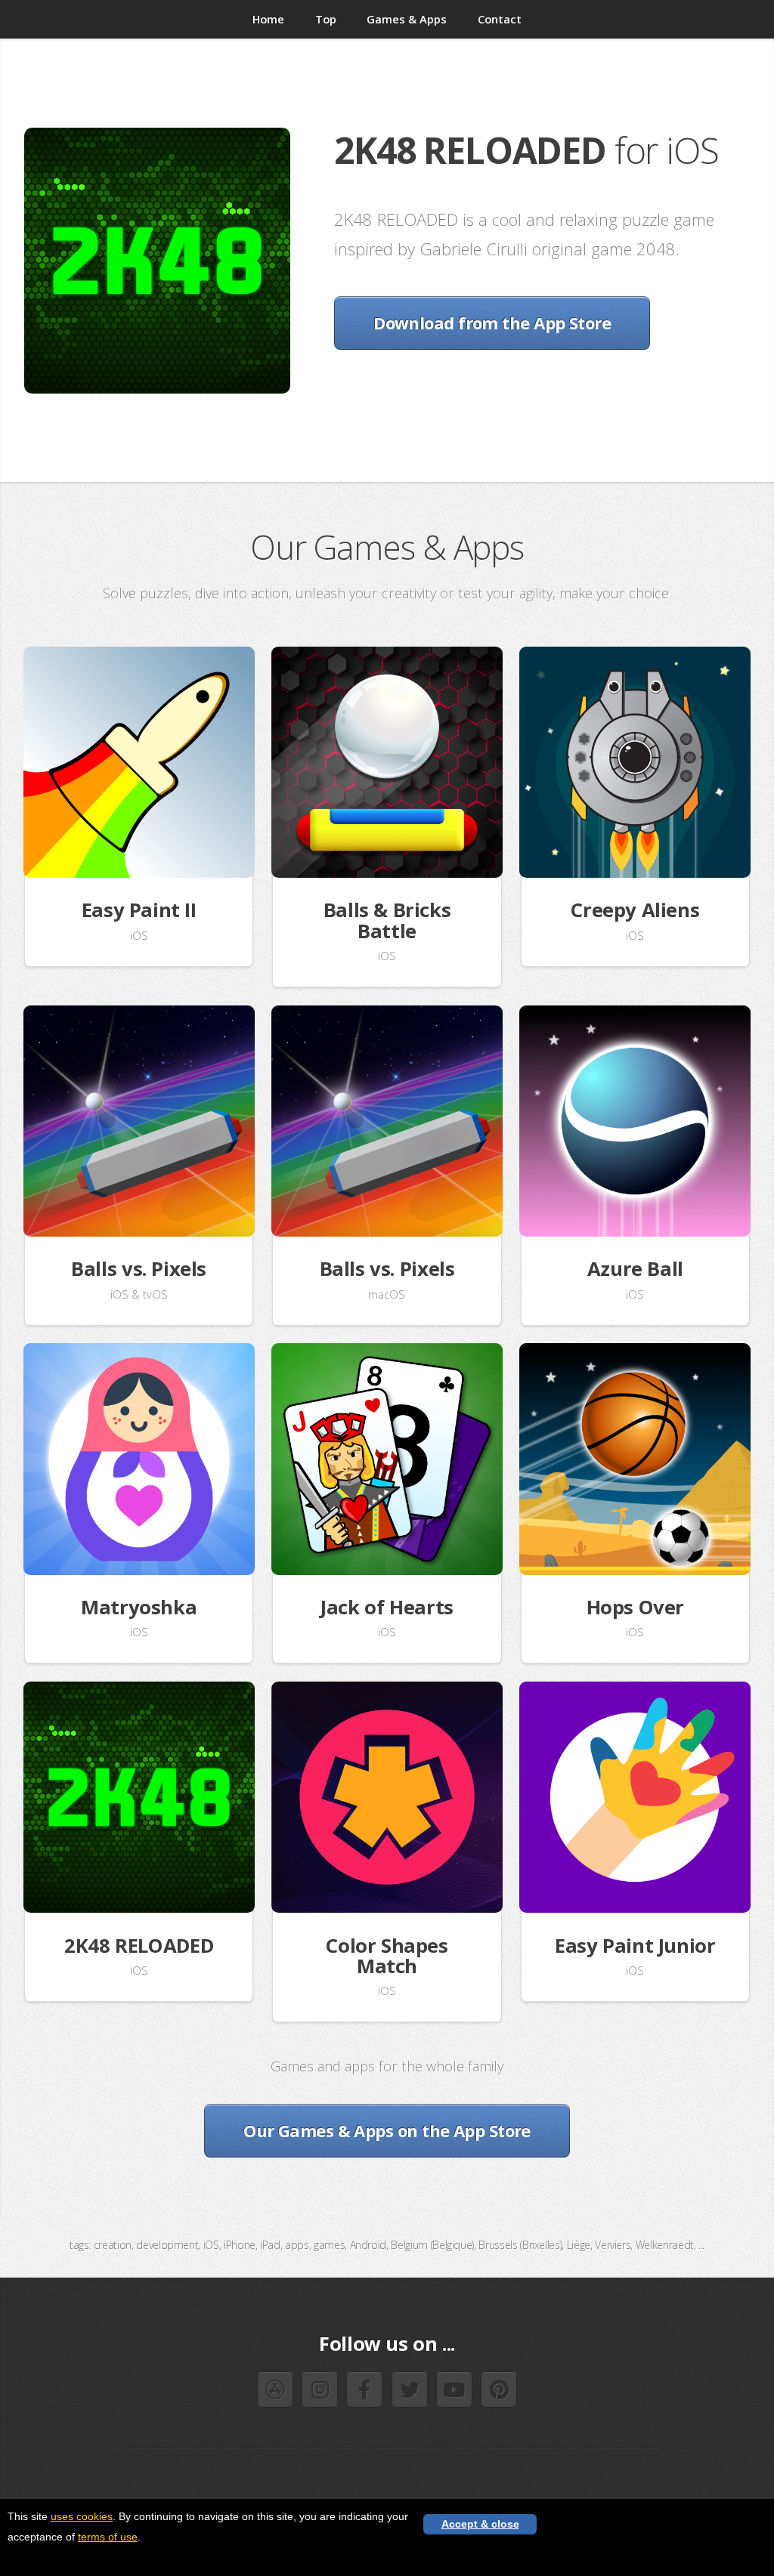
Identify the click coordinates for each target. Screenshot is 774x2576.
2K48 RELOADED (139, 1946)
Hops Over (636, 1607)
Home (268, 19)
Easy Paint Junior (635, 1946)
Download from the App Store (492, 323)
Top (326, 19)
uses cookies (82, 2516)
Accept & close (480, 2524)
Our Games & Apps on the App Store (387, 2130)
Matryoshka (139, 1607)
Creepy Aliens (635, 910)
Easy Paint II (139, 910)
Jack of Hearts (387, 1607)
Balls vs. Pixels (139, 1269)
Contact (500, 19)
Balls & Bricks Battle (387, 920)
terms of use (108, 2537)
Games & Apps (407, 19)
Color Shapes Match (387, 1956)
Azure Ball (635, 1269)
